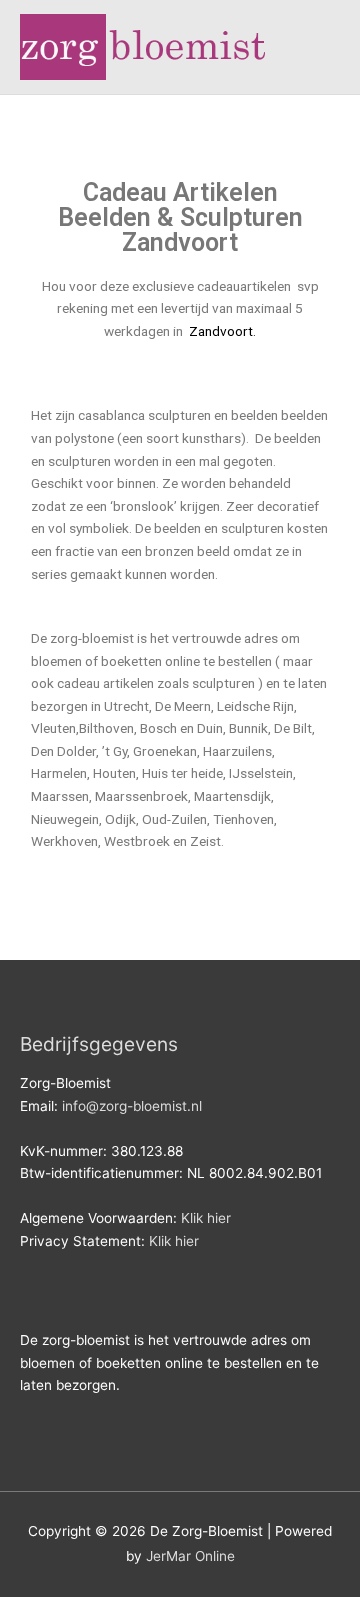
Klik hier (206, 1218)
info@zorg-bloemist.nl (132, 1106)
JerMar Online (190, 1556)
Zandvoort (219, 331)
